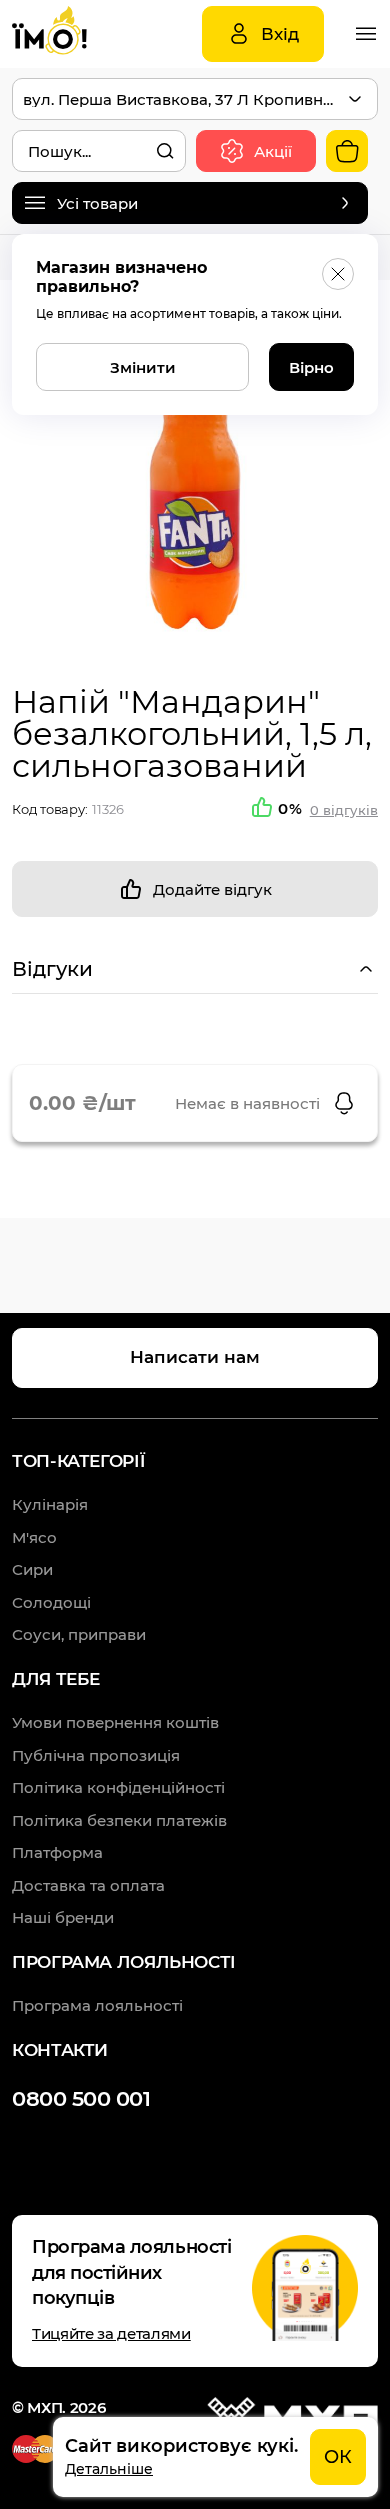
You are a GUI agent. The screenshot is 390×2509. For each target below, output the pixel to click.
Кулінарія (50, 1504)
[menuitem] (115, 1722)
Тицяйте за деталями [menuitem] (111, 2333)
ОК (338, 2457)
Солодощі (51, 1602)
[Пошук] (165, 151)
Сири (32, 1569)
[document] (215, 2457)
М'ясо (34, 1537)
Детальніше (109, 2469)
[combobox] (99, 151)
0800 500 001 (81, 2098)
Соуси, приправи (79, 1634)
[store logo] (72, 34)
